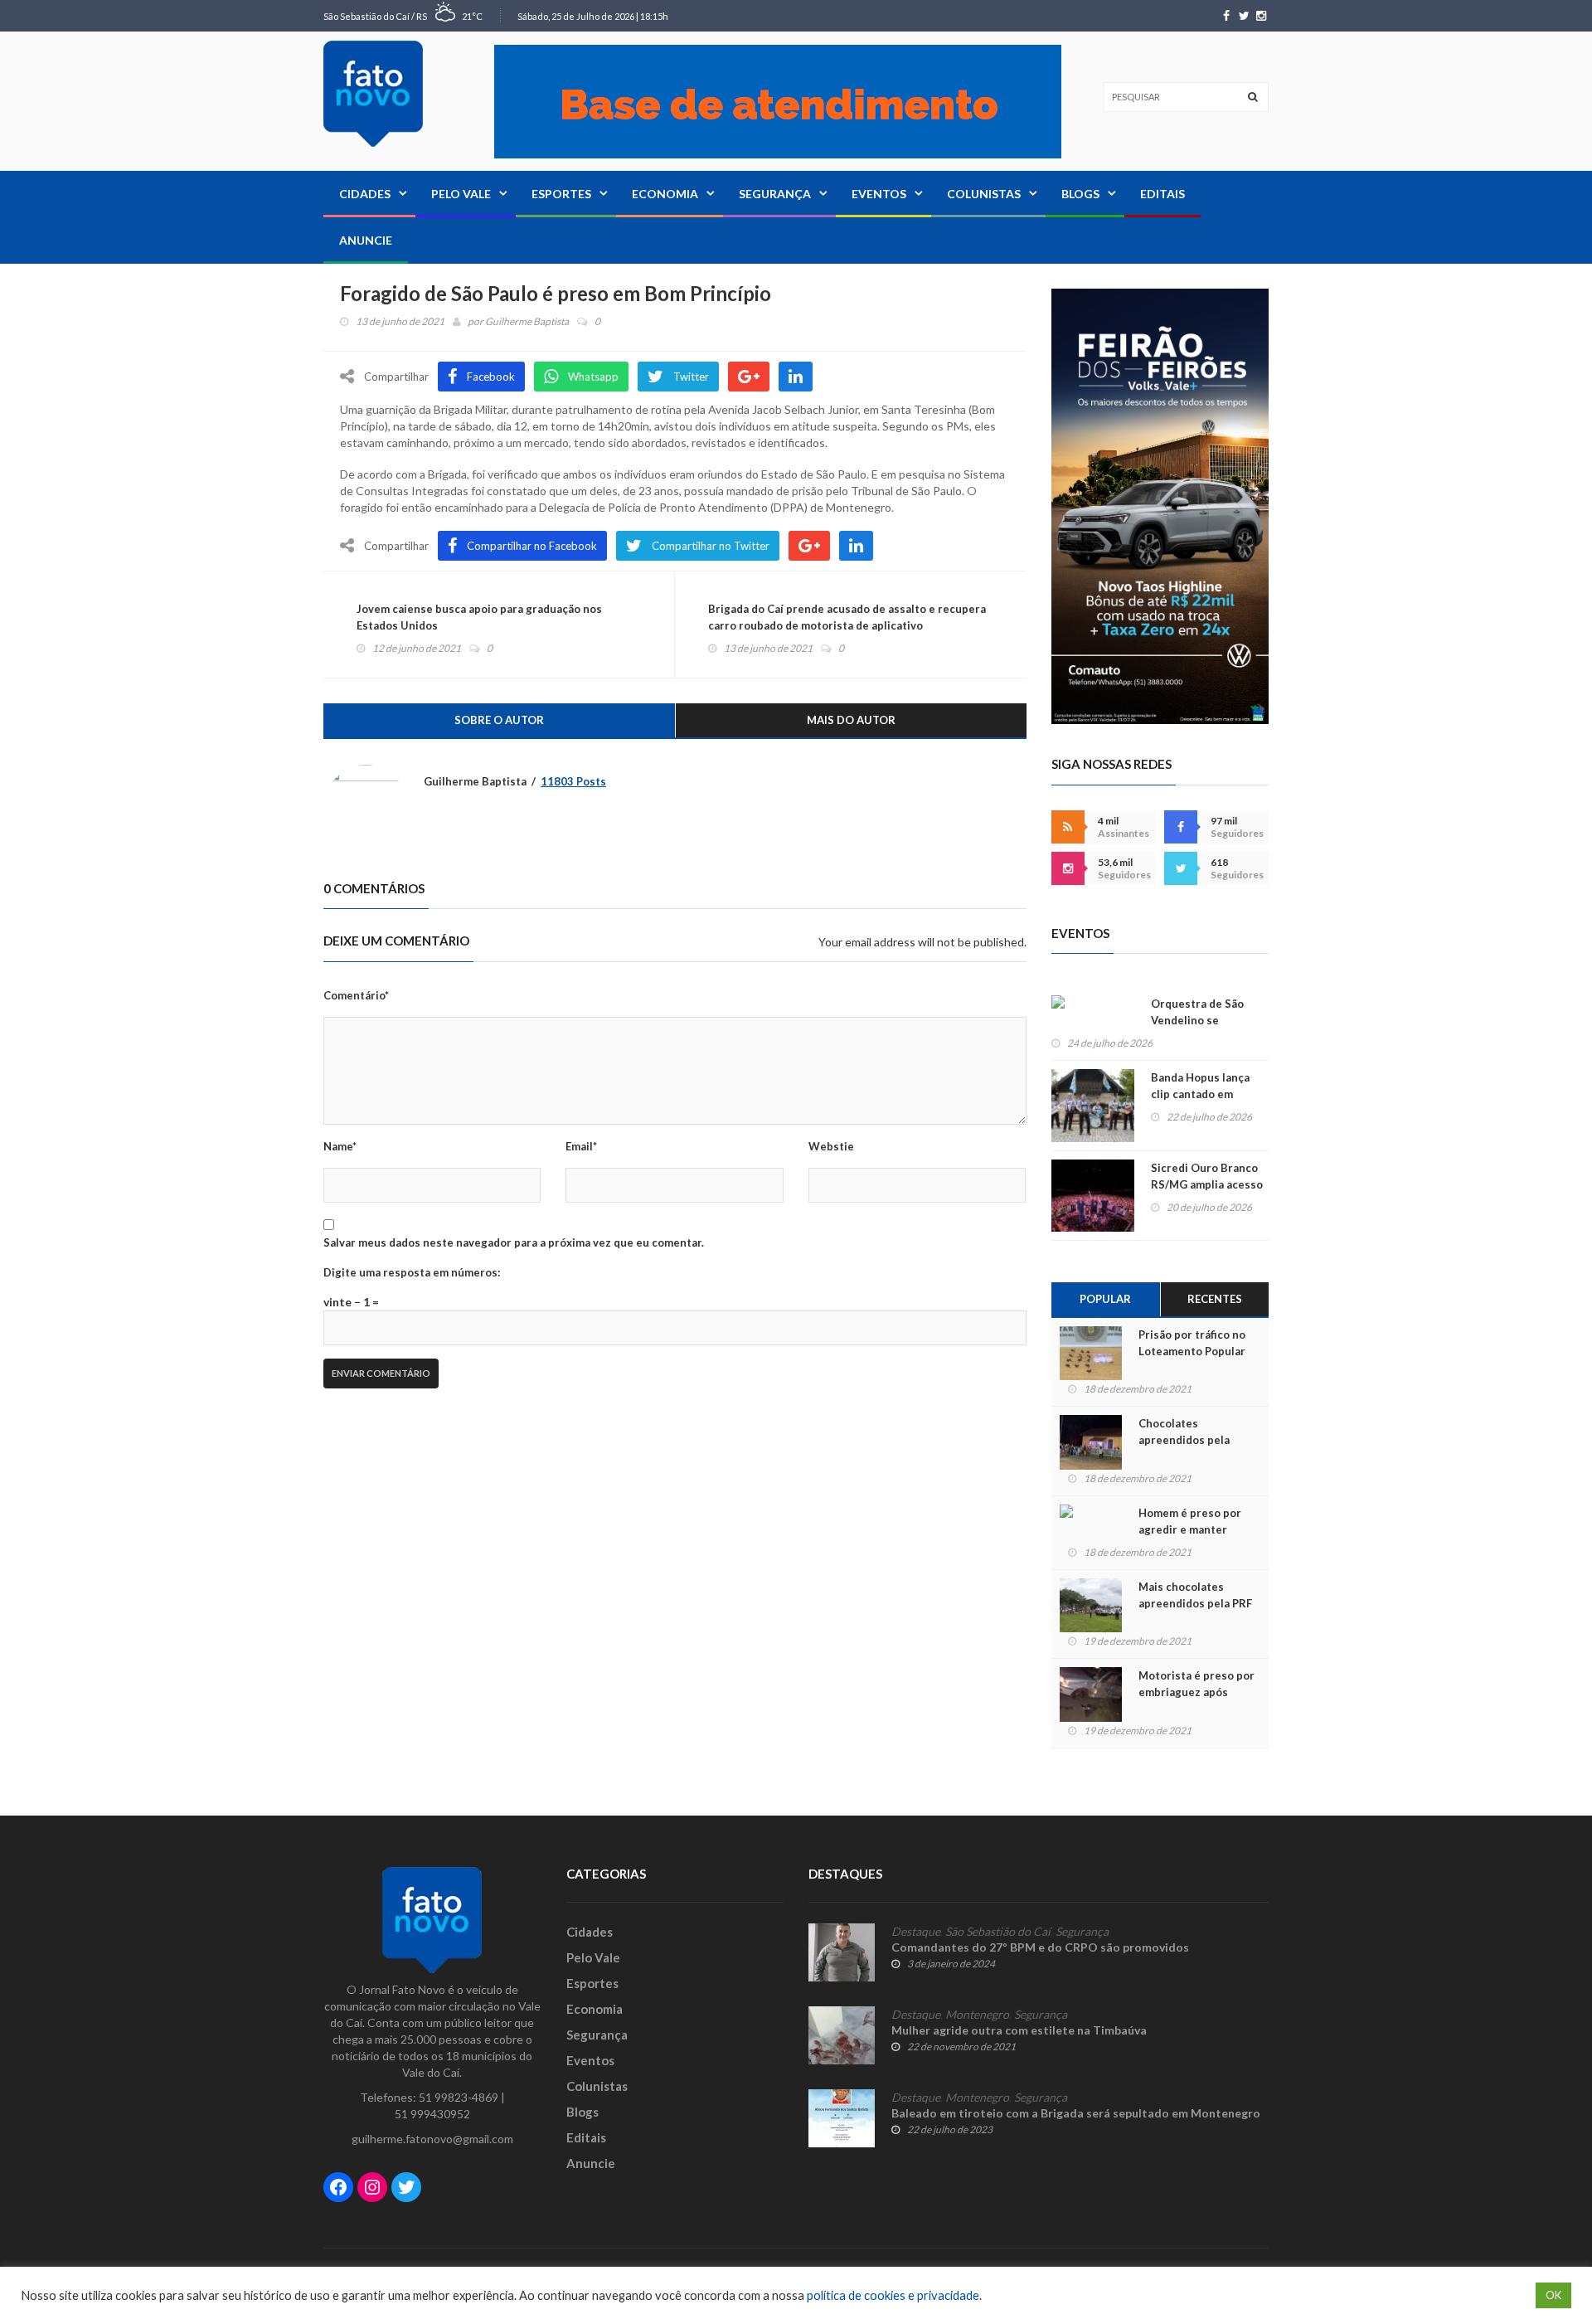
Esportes (561, 194)
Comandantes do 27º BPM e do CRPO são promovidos (1040, 1947)
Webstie (831, 1146)
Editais (1162, 194)
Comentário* (356, 995)
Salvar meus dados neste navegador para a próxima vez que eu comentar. (514, 1242)
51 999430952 (432, 2114)
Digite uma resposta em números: (412, 1272)
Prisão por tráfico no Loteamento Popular (1192, 1343)
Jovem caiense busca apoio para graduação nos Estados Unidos (479, 617)
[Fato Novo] (373, 94)
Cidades (365, 194)
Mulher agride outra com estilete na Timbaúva (1019, 2030)
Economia (665, 194)
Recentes (1215, 1299)
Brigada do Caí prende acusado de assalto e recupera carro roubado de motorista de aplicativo (847, 617)
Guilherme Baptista (527, 321)
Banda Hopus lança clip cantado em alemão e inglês (1200, 1094)
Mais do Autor (851, 720)
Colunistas (984, 194)
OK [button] (1553, 2295)
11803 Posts (573, 781)
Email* (581, 1146)
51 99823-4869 (459, 2097)
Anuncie (366, 240)
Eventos (879, 194)
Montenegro (977, 2015)
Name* (340, 1146)
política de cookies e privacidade (893, 2295)
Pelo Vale (461, 194)
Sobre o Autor (499, 720)
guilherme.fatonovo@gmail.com (432, 2139)
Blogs (1080, 194)
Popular (1105, 1299)
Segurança (775, 194)
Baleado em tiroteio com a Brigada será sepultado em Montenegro (1076, 2113)
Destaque (916, 1932)
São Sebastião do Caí (998, 1932)
